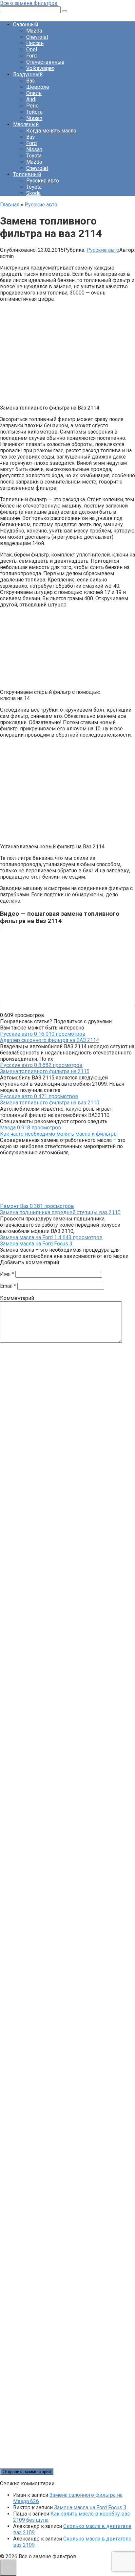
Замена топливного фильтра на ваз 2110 (50, 1103)
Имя (7, 1274)
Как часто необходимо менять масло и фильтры (59, 1134)
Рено (32, 106)
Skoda (33, 193)
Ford (31, 56)
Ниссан (35, 43)
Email (8, 1286)
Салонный (26, 24)
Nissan (34, 118)
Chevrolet (37, 37)
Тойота (34, 112)
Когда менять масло (51, 131)
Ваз (30, 81)
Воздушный (28, 74)
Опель (34, 93)
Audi (31, 99)
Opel (32, 49)
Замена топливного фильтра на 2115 (45, 1071)
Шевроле (38, 87)
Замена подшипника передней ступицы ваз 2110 (60, 1212)
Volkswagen (40, 68)
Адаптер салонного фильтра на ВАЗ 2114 (49, 1040)
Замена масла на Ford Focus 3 (36, 1244)
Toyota (34, 156)
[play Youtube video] (67, 969)
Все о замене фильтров (29, 3)
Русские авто (43, 181)
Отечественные (45, 62)
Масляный (26, 124)
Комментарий (17, 1298)
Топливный (27, 174)
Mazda (34, 31)
